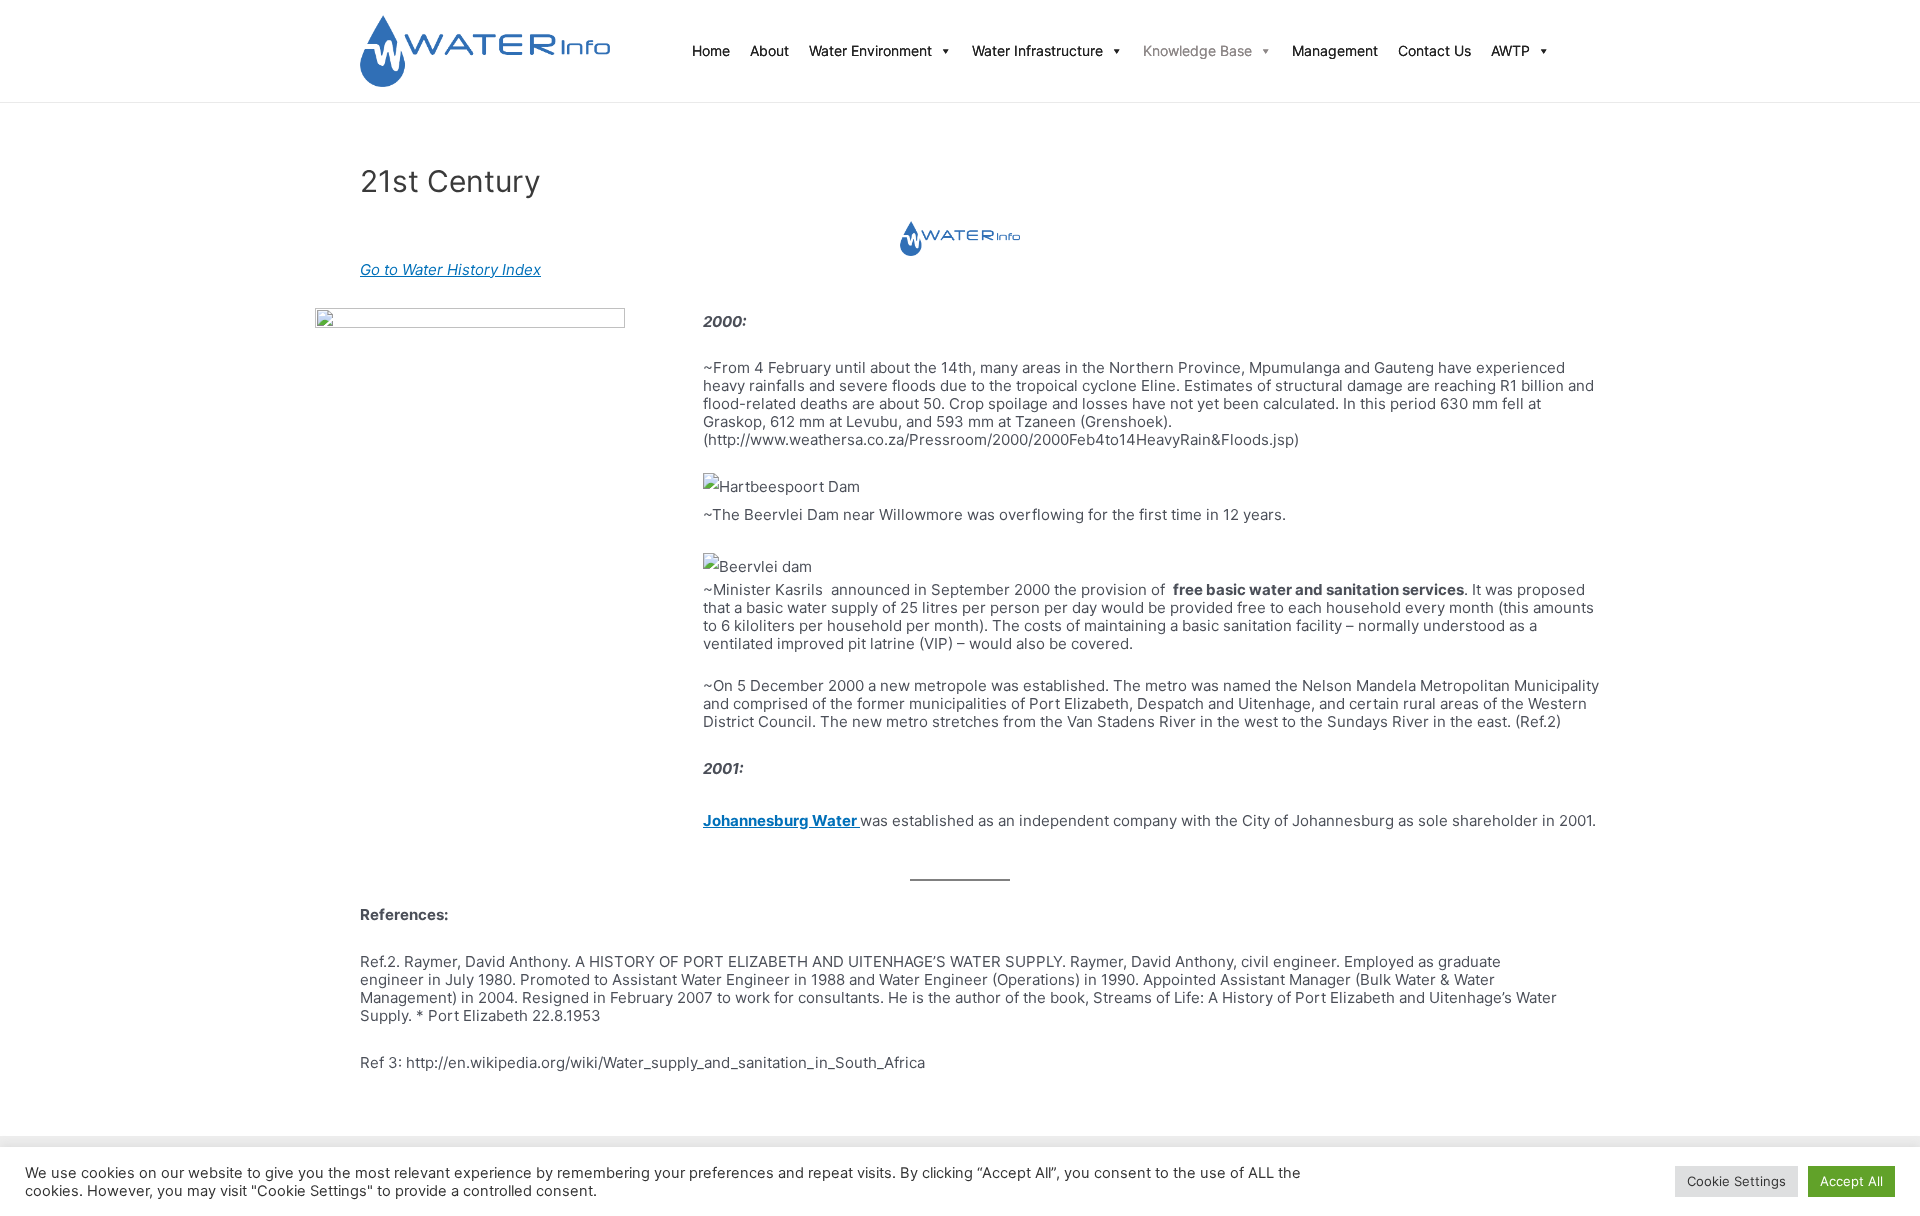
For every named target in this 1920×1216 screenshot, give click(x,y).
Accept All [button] (1851, 1181)
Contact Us (1434, 50)
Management (1335, 50)
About (769, 50)
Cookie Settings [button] (1736, 1181)
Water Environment (870, 50)
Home (711, 50)
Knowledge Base (1197, 50)
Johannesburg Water (781, 820)
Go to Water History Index (450, 269)
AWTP (1510, 50)
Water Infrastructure (1037, 50)
